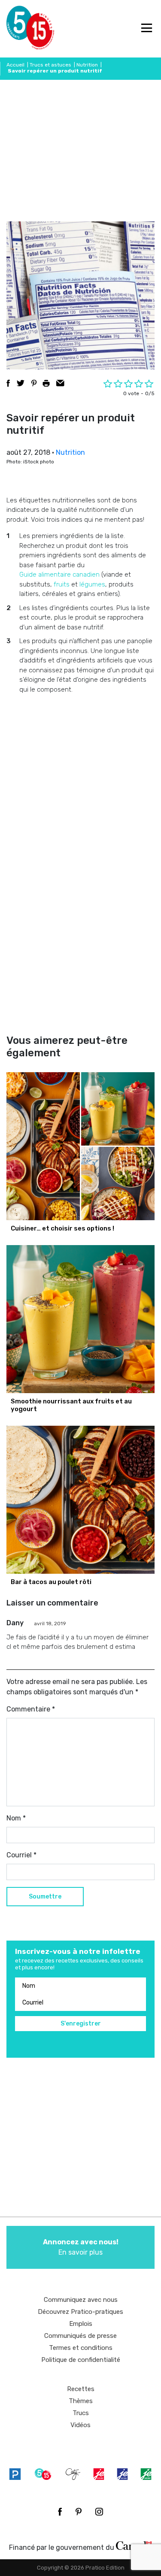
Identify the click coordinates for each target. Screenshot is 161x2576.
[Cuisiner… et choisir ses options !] (80, 1146)
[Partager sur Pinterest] (34, 383)
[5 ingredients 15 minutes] (20, 29)
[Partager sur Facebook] (8, 383)
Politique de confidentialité (81, 2360)
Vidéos (80, 2425)
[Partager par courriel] (60, 383)
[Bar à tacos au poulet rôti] (80, 1500)
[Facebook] (60, 2512)
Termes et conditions (81, 2348)
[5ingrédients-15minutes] (43, 2474)
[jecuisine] (99, 2474)
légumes (92, 584)
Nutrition (87, 65)
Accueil (15, 65)
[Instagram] (99, 2512)
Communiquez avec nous (81, 2300)
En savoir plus (81, 2247)
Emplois (81, 2324)
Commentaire (31, 1709)
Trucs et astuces (50, 65)
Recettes (81, 2389)
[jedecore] (122, 2474)
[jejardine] (146, 2474)
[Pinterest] (79, 2512)
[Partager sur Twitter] (21, 383)
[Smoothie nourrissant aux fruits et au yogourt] (80, 1319)
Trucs (81, 2413)
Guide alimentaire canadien (59, 574)
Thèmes (81, 2401)
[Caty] (73, 2474)
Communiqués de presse (80, 2336)
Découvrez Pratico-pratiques (80, 2312)
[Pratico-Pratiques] (15, 2474)
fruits (62, 584)
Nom (16, 1818)
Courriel (21, 1855)
